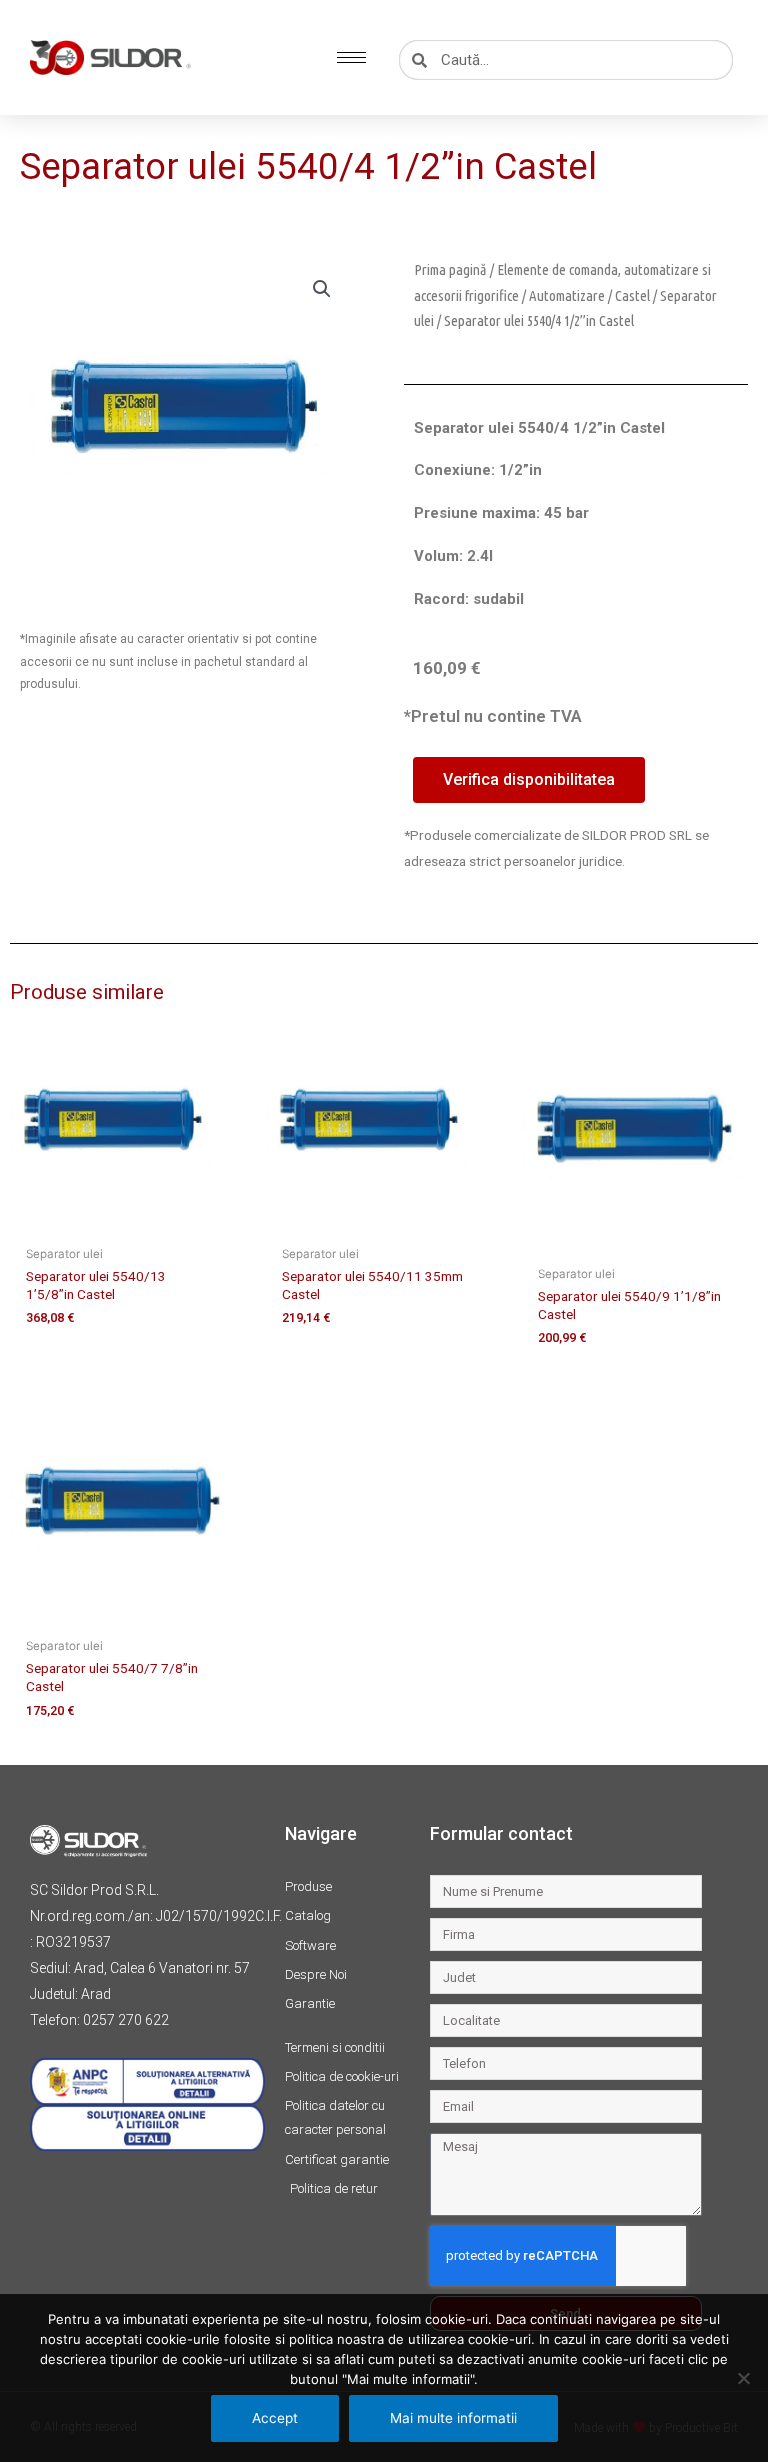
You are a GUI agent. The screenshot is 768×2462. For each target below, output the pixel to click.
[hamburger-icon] (351, 57)
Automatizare (567, 295)
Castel (632, 295)
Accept (275, 2418)
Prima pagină (450, 269)
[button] (322, 289)
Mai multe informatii (453, 2418)
